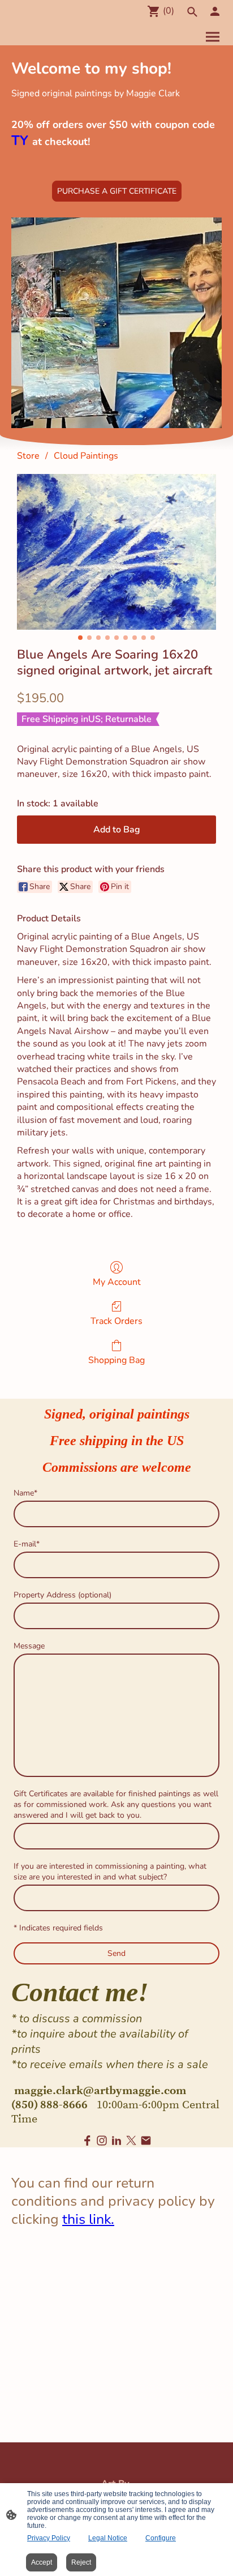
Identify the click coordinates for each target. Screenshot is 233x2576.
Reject (81, 2562)
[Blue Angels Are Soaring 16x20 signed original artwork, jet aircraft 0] (116, 552)
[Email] (146, 2141)
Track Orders (116, 1321)
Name (25, 1493)
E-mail (27, 1544)
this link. (88, 2219)
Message (29, 1646)
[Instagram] (102, 2141)
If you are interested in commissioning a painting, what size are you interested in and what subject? (110, 1872)
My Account (117, 1282)
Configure (161, 2538)
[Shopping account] (215, 11)
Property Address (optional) (62, 1595)
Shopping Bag (116, 1360)
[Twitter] (131, 2141)
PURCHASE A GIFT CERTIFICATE (117, 191)
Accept (42, 2562)
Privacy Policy (49, 2538)
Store (28, 456)
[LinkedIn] (116, 2141)
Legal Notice (108, 2538)
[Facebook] (87, 2141)
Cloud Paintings (86, 456)
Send (116, 1953)
